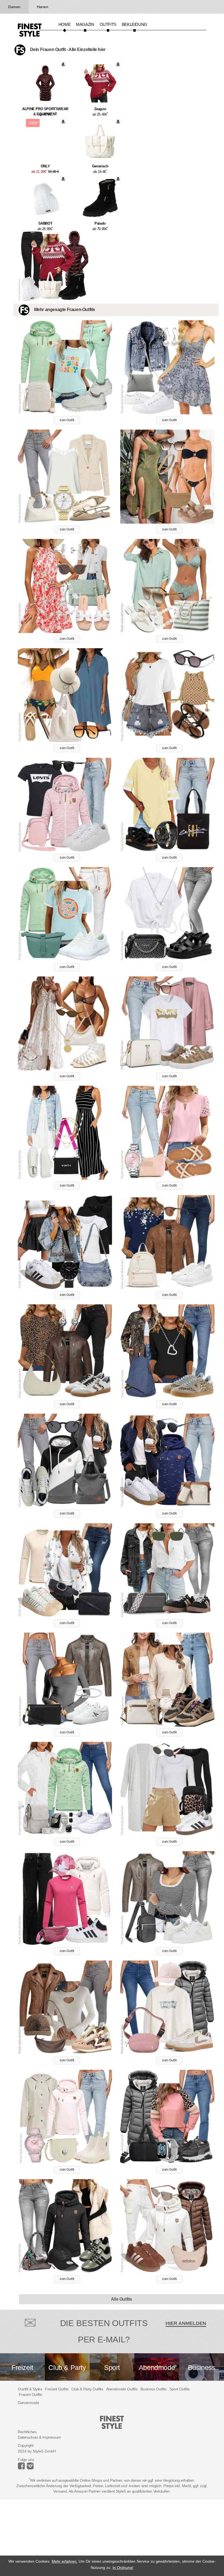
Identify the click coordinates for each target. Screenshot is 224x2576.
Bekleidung (135, 24)
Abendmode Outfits (122, 2389)
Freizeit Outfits (57, 2389)
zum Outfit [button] (67, 420)
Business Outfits (154, 2389)
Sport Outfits (179, 2389)
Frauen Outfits (30, 2394)
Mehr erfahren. (65, 2561)
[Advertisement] (112, 2538)
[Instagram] (22, 2468)
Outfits (108, 24)
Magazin (85, 24)
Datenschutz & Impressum (39, 2437)
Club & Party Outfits (87, 2389)
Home (64, 24)
